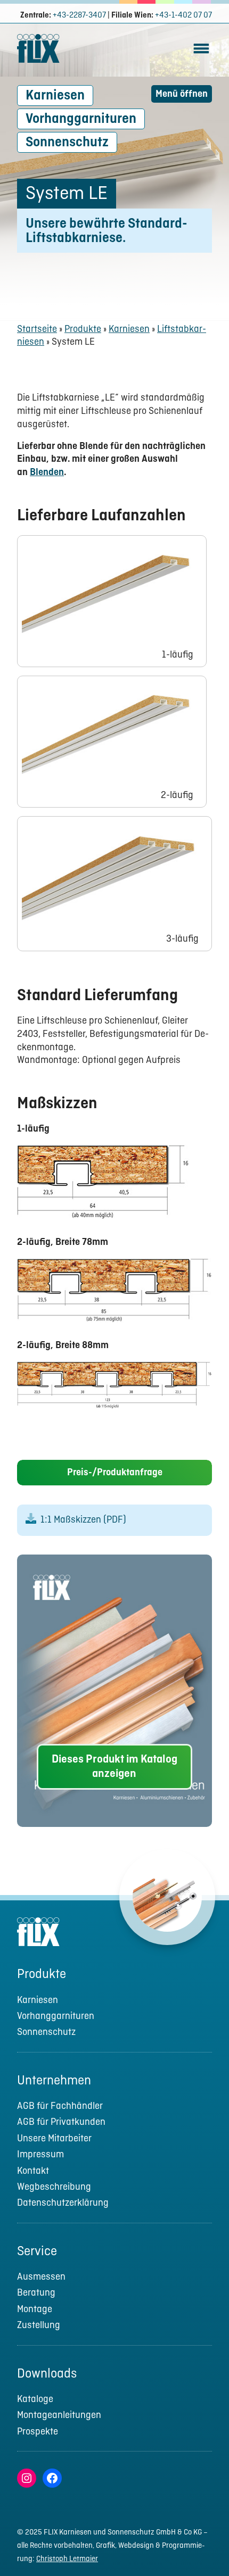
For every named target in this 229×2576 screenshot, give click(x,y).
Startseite (37, 330)
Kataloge (35, 2400)
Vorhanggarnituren (81, 119)
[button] (201, 2547)
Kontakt (33, 2171)
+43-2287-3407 (79, 15)
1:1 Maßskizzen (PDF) (83, 1520)
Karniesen (55, 96)
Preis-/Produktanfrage (115, 1473)
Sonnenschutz (67, 143)
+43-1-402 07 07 (183, 15)
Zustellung (39, 2326)
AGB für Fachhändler (60, 2106)
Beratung (36, 2293)
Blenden (47, 473)
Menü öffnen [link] (182, 94)
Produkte (83, 330)
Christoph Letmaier (67, 2559)
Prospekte (38, 2432)
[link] (201, 56)
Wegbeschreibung (54, 2187)
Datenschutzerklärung (63, 2203)
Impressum (40, 2155)
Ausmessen (41, 2277)
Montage (35, 2310)
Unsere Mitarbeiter (54, 2139)
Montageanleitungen (59, 2416)
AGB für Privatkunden (61, 2122)
